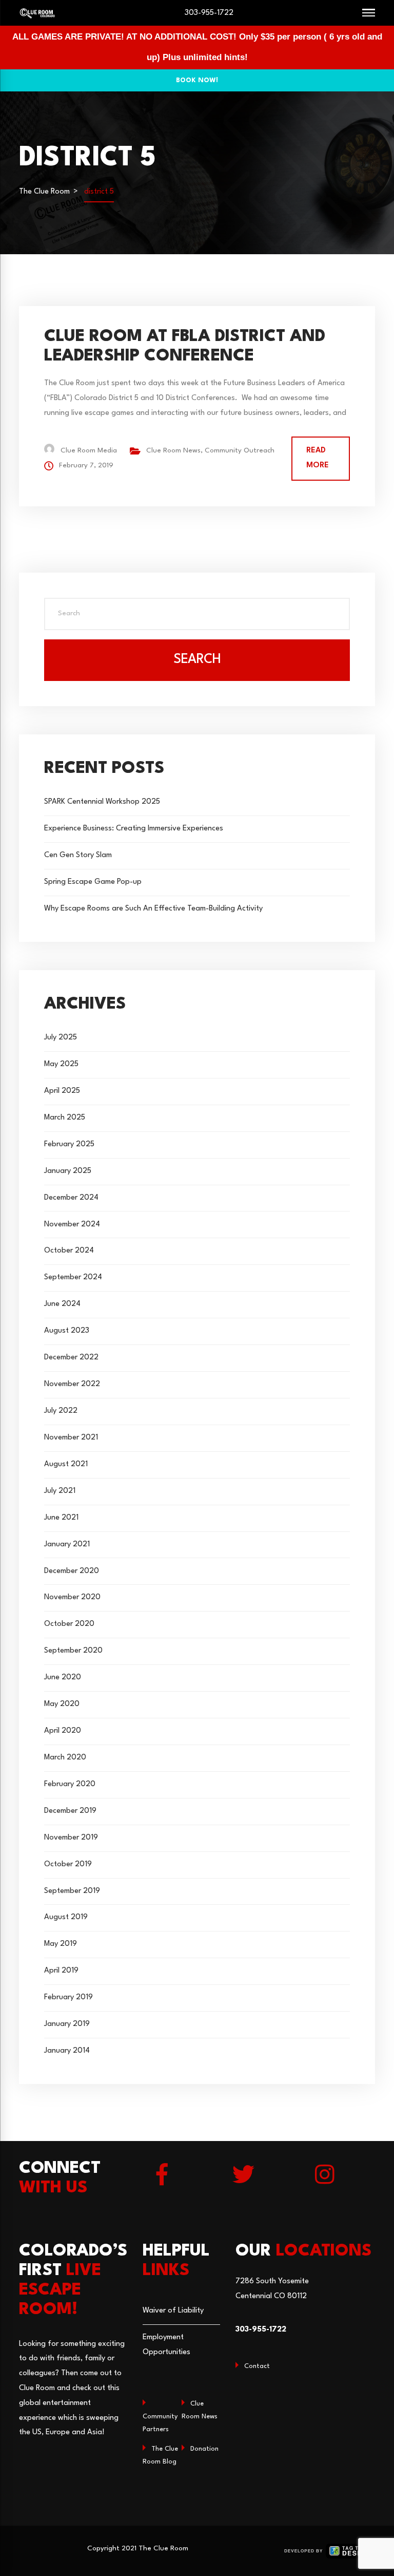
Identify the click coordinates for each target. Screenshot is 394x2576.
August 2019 (66, 1917)
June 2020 (63, 1678)
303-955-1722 (209, 13)
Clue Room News (173, 451)
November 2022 (72, 1384)
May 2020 (62, 1704)
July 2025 (61, 1038)
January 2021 (67, 1545)
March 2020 (65, 1758)
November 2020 (72, 1597)
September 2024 (73, 1277)
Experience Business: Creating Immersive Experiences (134, 829)
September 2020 (73, 1651)
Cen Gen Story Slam (78, 855)
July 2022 (61, 1411)
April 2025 (62, 1091)
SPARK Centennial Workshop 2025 (102, 802)
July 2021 (60, 1491)
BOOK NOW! (197, 80)
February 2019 (68, 1997)
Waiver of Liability (173, 2311)
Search (197, 660)
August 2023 (67, 1331)
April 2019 (61, 1971)
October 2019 (68, 1864)
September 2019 (72, 1891)
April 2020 (63, 1731)
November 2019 (71, 1838)
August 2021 (66, 1464)
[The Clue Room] (37, 13)
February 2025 (69, 1144)
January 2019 (67, 2024)
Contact (257, 2366)
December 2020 (72, 1571)
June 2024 (62, 1304)
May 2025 (61, 1064)
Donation (204, 2449)
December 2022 (71, 1358)
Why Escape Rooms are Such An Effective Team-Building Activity (153, 909)
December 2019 (70, 1811)
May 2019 (61, 1944)
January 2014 (67, 2051)
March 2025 (65, 1118)
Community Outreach (240, 451)
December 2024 (71, 1198)
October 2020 (69, 1624)
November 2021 (71, 1438)
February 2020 (70, 1784)
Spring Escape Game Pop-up (93, 882)
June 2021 (61, 1518)
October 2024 (69, 1251)
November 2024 (72, 1225)
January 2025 (68, 1171)
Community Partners (160, 2423)
